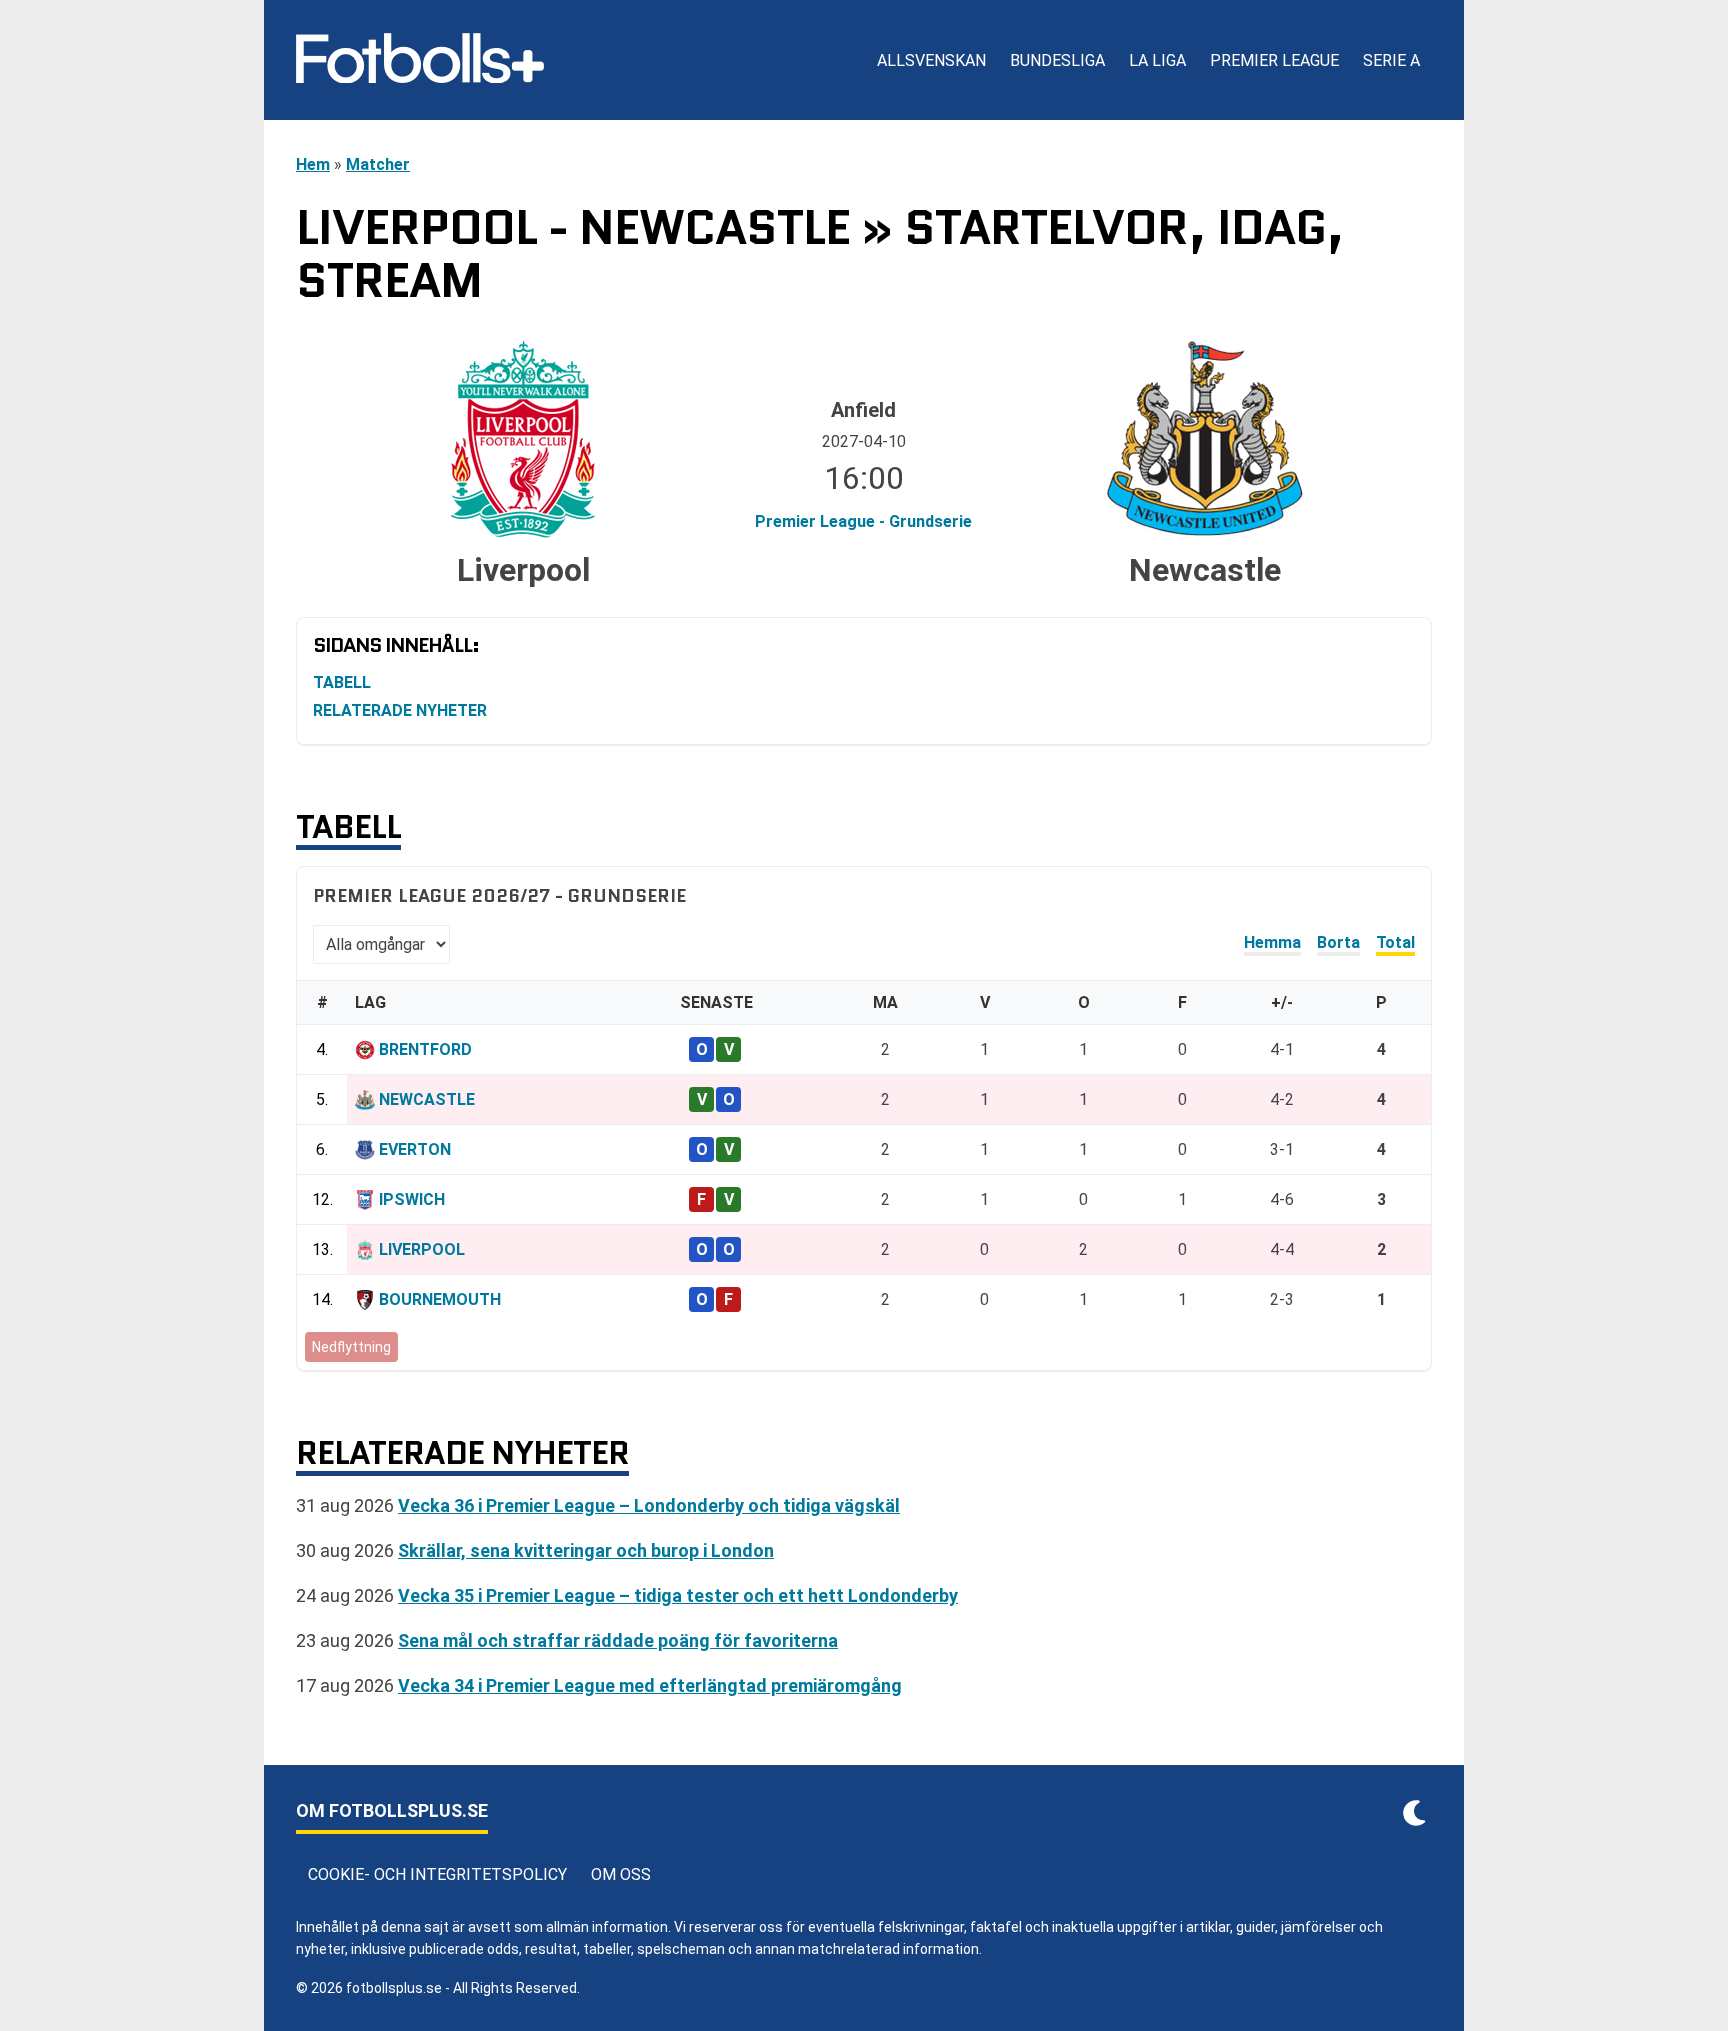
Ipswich (412, 1199)
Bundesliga (1057, 60)
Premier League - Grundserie (863, 521)
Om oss (621, 1874)
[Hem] (420, 60)
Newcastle (427, 1099)
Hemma (1272, 942)
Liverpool (422, 1249)
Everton (415, 1149)
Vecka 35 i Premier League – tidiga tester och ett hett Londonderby (678, 1595)
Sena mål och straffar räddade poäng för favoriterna (618, 1640)
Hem (313, 164)
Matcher (378, 164)
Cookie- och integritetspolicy (437, 1874)
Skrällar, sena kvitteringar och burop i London (586, 1550)
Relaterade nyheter (400, 710)
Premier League (1274, 60)
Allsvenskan (931, 60)
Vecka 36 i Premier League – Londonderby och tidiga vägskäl (649, 1505)
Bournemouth (440, 1299)
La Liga (1157, 60)
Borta (1338, 942)
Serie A (1391, 60)
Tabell (342, 682)
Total (1395, 942)
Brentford (425, 1049)
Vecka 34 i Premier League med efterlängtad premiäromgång (650, 1685)
